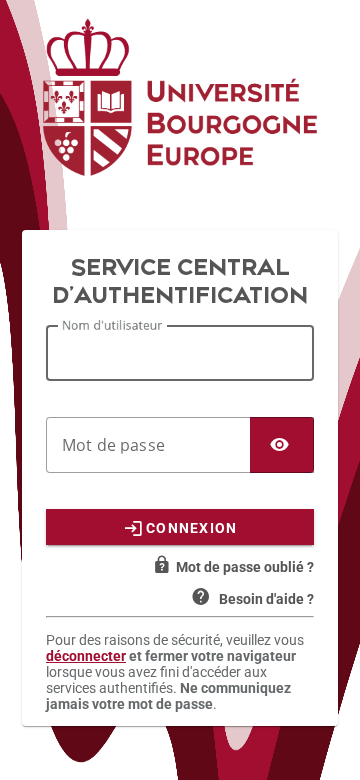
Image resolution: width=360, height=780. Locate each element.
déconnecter (86, 656)
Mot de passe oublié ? (245, 567)
